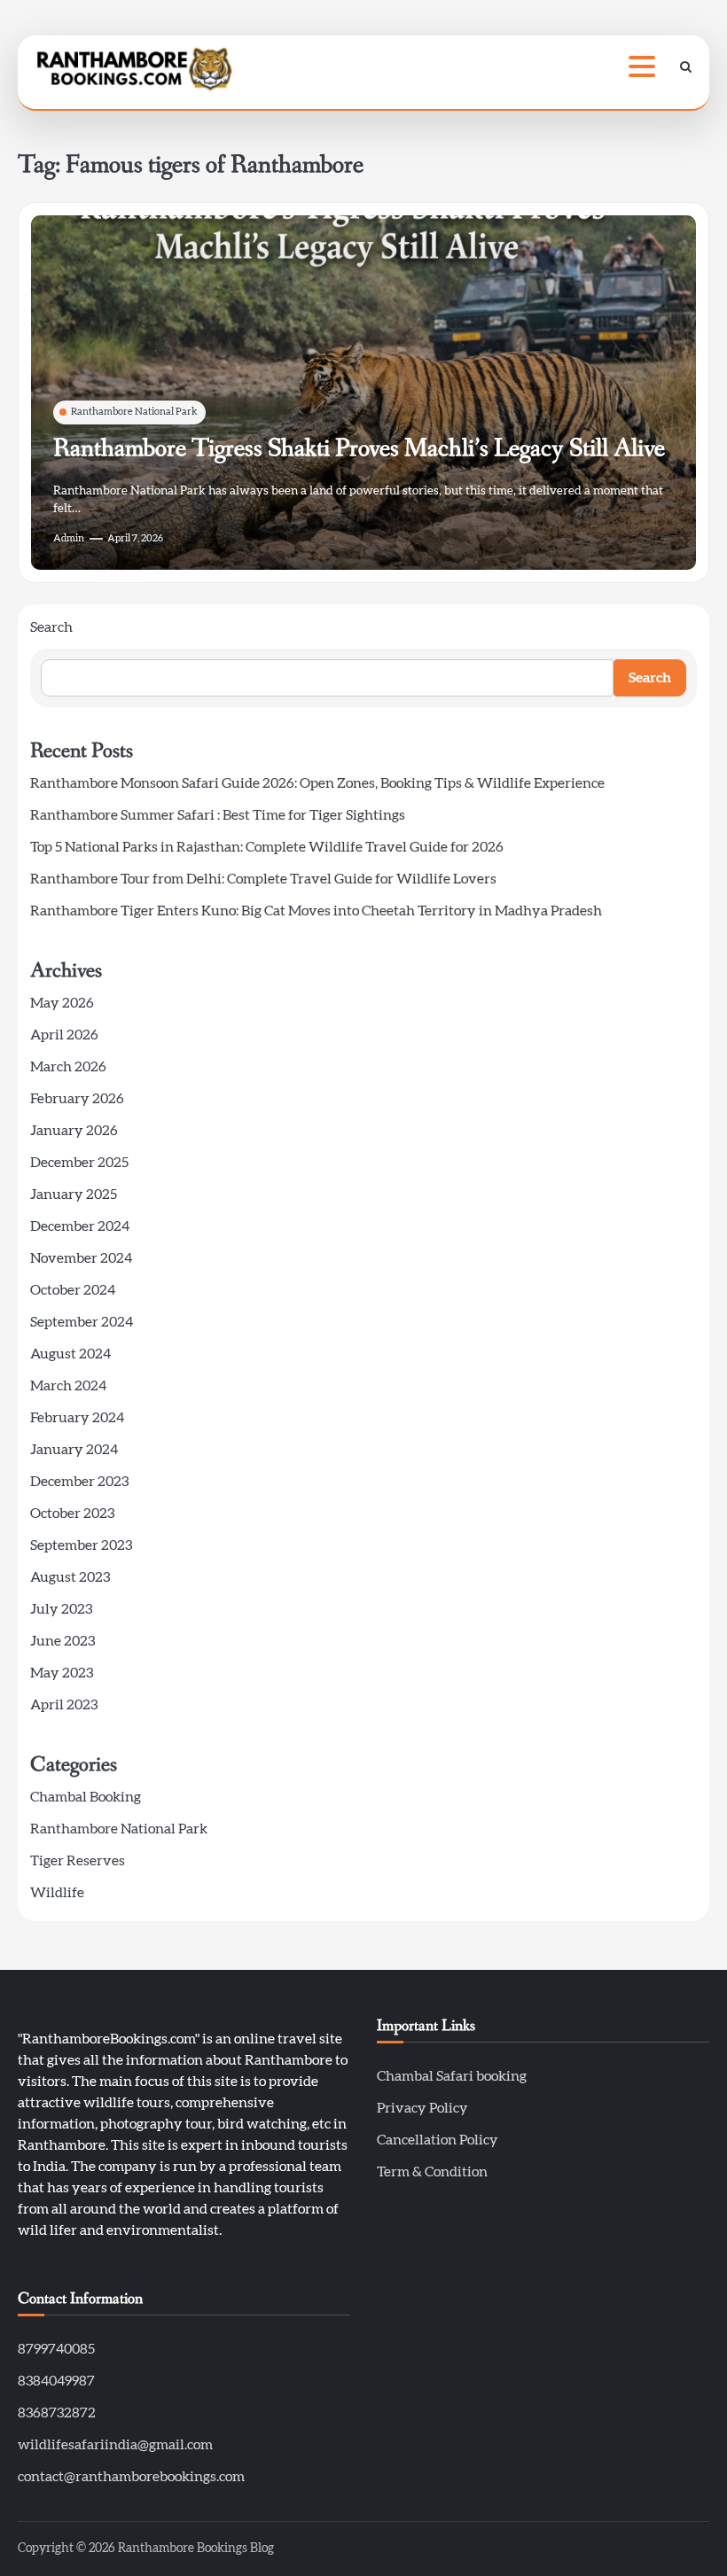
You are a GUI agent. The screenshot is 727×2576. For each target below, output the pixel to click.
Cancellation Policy (438, 2140)
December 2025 (79, 1163)
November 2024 (81, 1258)
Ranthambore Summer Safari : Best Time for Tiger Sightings (218, 815)
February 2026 (77, 1099)
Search (51, 627)
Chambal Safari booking (452, 2076)
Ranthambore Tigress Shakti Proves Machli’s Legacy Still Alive (359, 448)
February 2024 (77, 1418)
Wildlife (57, 1893)
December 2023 (79, 1482)
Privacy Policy (422, 2108)
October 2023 (72, 1514)
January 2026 (74, 1131)
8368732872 (57, 2413)
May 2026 (62, 1003)
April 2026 (64, 1035)
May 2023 (62, 1673)
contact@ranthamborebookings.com (131, 2477)
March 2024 (68, 1386)
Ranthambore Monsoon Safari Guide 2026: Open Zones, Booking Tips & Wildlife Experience (317, 783)
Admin (69, 538)
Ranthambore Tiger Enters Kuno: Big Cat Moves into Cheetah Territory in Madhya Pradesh (316, 911)
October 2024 (73, 1290)
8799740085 (56, 2349)
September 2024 (82, 1322)
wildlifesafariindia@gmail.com (115, 2445)
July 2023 (61, 1609)
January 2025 (74, 1195)
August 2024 (70, 1354)
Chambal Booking (86, 1797)
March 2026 (68, 1067)
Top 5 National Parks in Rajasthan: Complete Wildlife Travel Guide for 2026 (267, 847)
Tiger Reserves (78, 1861)
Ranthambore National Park (134, 412)
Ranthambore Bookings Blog (196, 2549)
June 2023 (63, 1641)
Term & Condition (432, 2172)
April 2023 (64, 1705)
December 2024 (80, 1226)
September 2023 (81, 1545)
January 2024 (74, 1450)
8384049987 (56, 2381)
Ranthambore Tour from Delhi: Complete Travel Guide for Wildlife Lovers (263, 879)
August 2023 (70, 1577)
